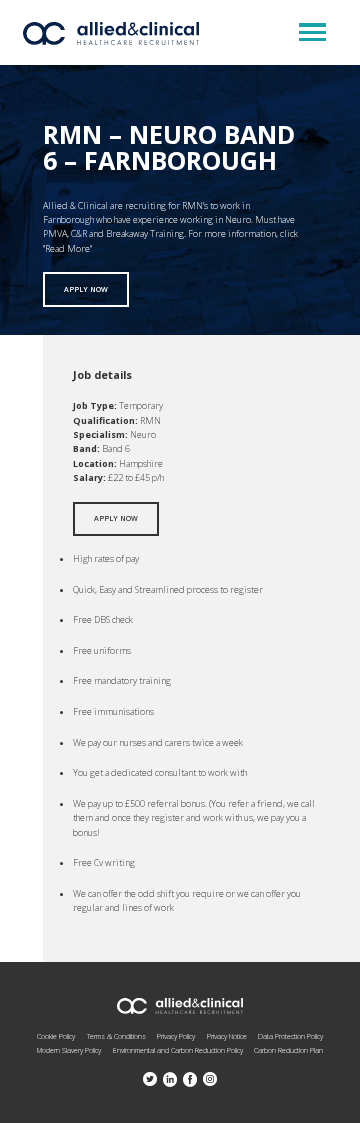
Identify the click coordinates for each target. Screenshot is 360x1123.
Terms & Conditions (116, 1036)
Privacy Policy (176, 1036)
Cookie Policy (56, 1036)
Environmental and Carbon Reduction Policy (178, 1050)
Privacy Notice (227, 1036)
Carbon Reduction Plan (288, 1050)
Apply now (86, 289)
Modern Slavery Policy (69, 1050)
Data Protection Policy (290, 1036)
